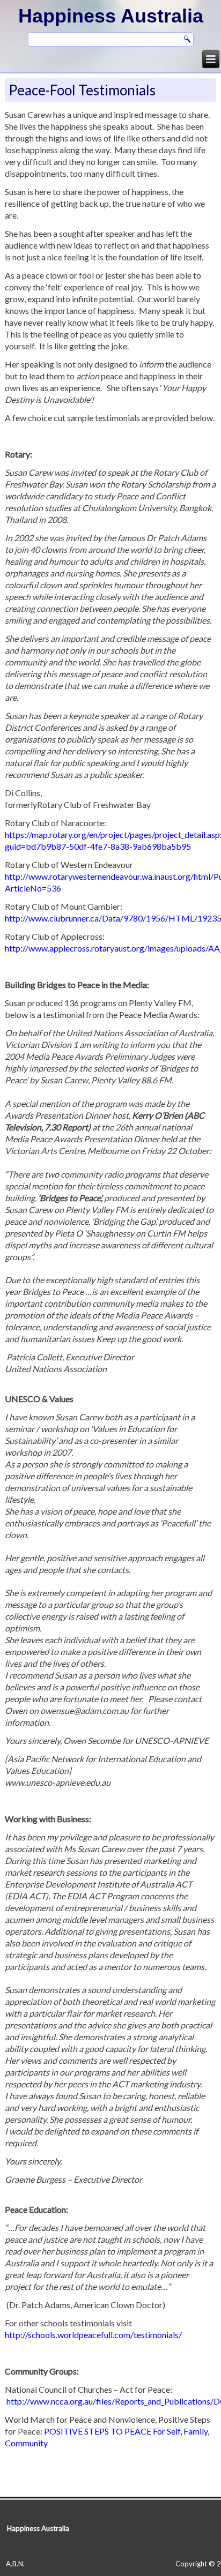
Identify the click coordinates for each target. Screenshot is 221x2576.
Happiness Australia (111, 16)
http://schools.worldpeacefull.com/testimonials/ (93, 2335)
